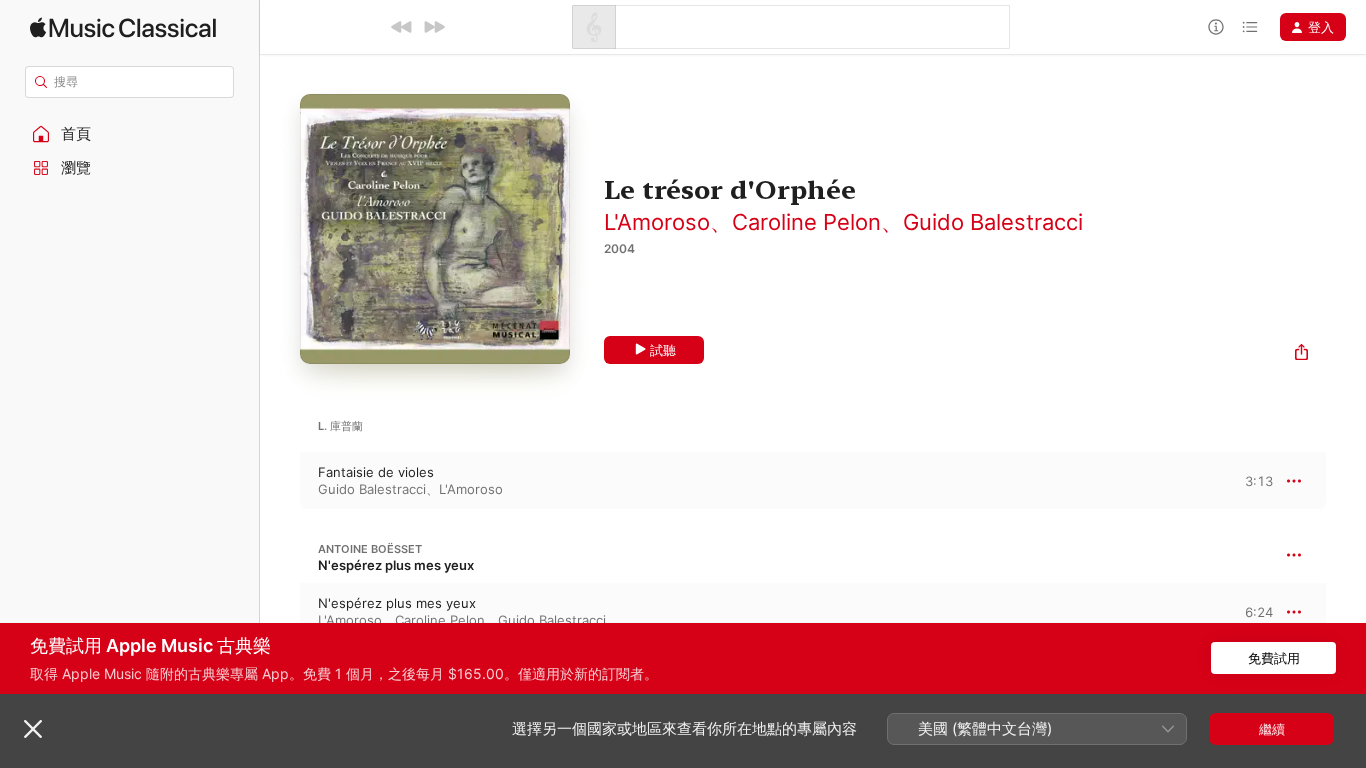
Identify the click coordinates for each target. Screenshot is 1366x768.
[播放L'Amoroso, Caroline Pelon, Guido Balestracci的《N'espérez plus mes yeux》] (280, 612)
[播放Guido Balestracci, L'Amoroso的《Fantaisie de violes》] (280, 481)
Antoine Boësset (370, 549)
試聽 (663, 350)
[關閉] (33, 729)
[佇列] (1250, 27)
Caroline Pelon (806, 222)
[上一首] (402, 27)
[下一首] (434, 27)
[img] (123, 27)
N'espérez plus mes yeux (396, 565)
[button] (130, 134)
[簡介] (1216, 27)
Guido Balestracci (993, 222)
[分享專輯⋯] (1301, 354)
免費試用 (1274, 658)
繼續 (1272, 729)
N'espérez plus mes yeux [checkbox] (397, 603)
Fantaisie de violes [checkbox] (376, 472)
